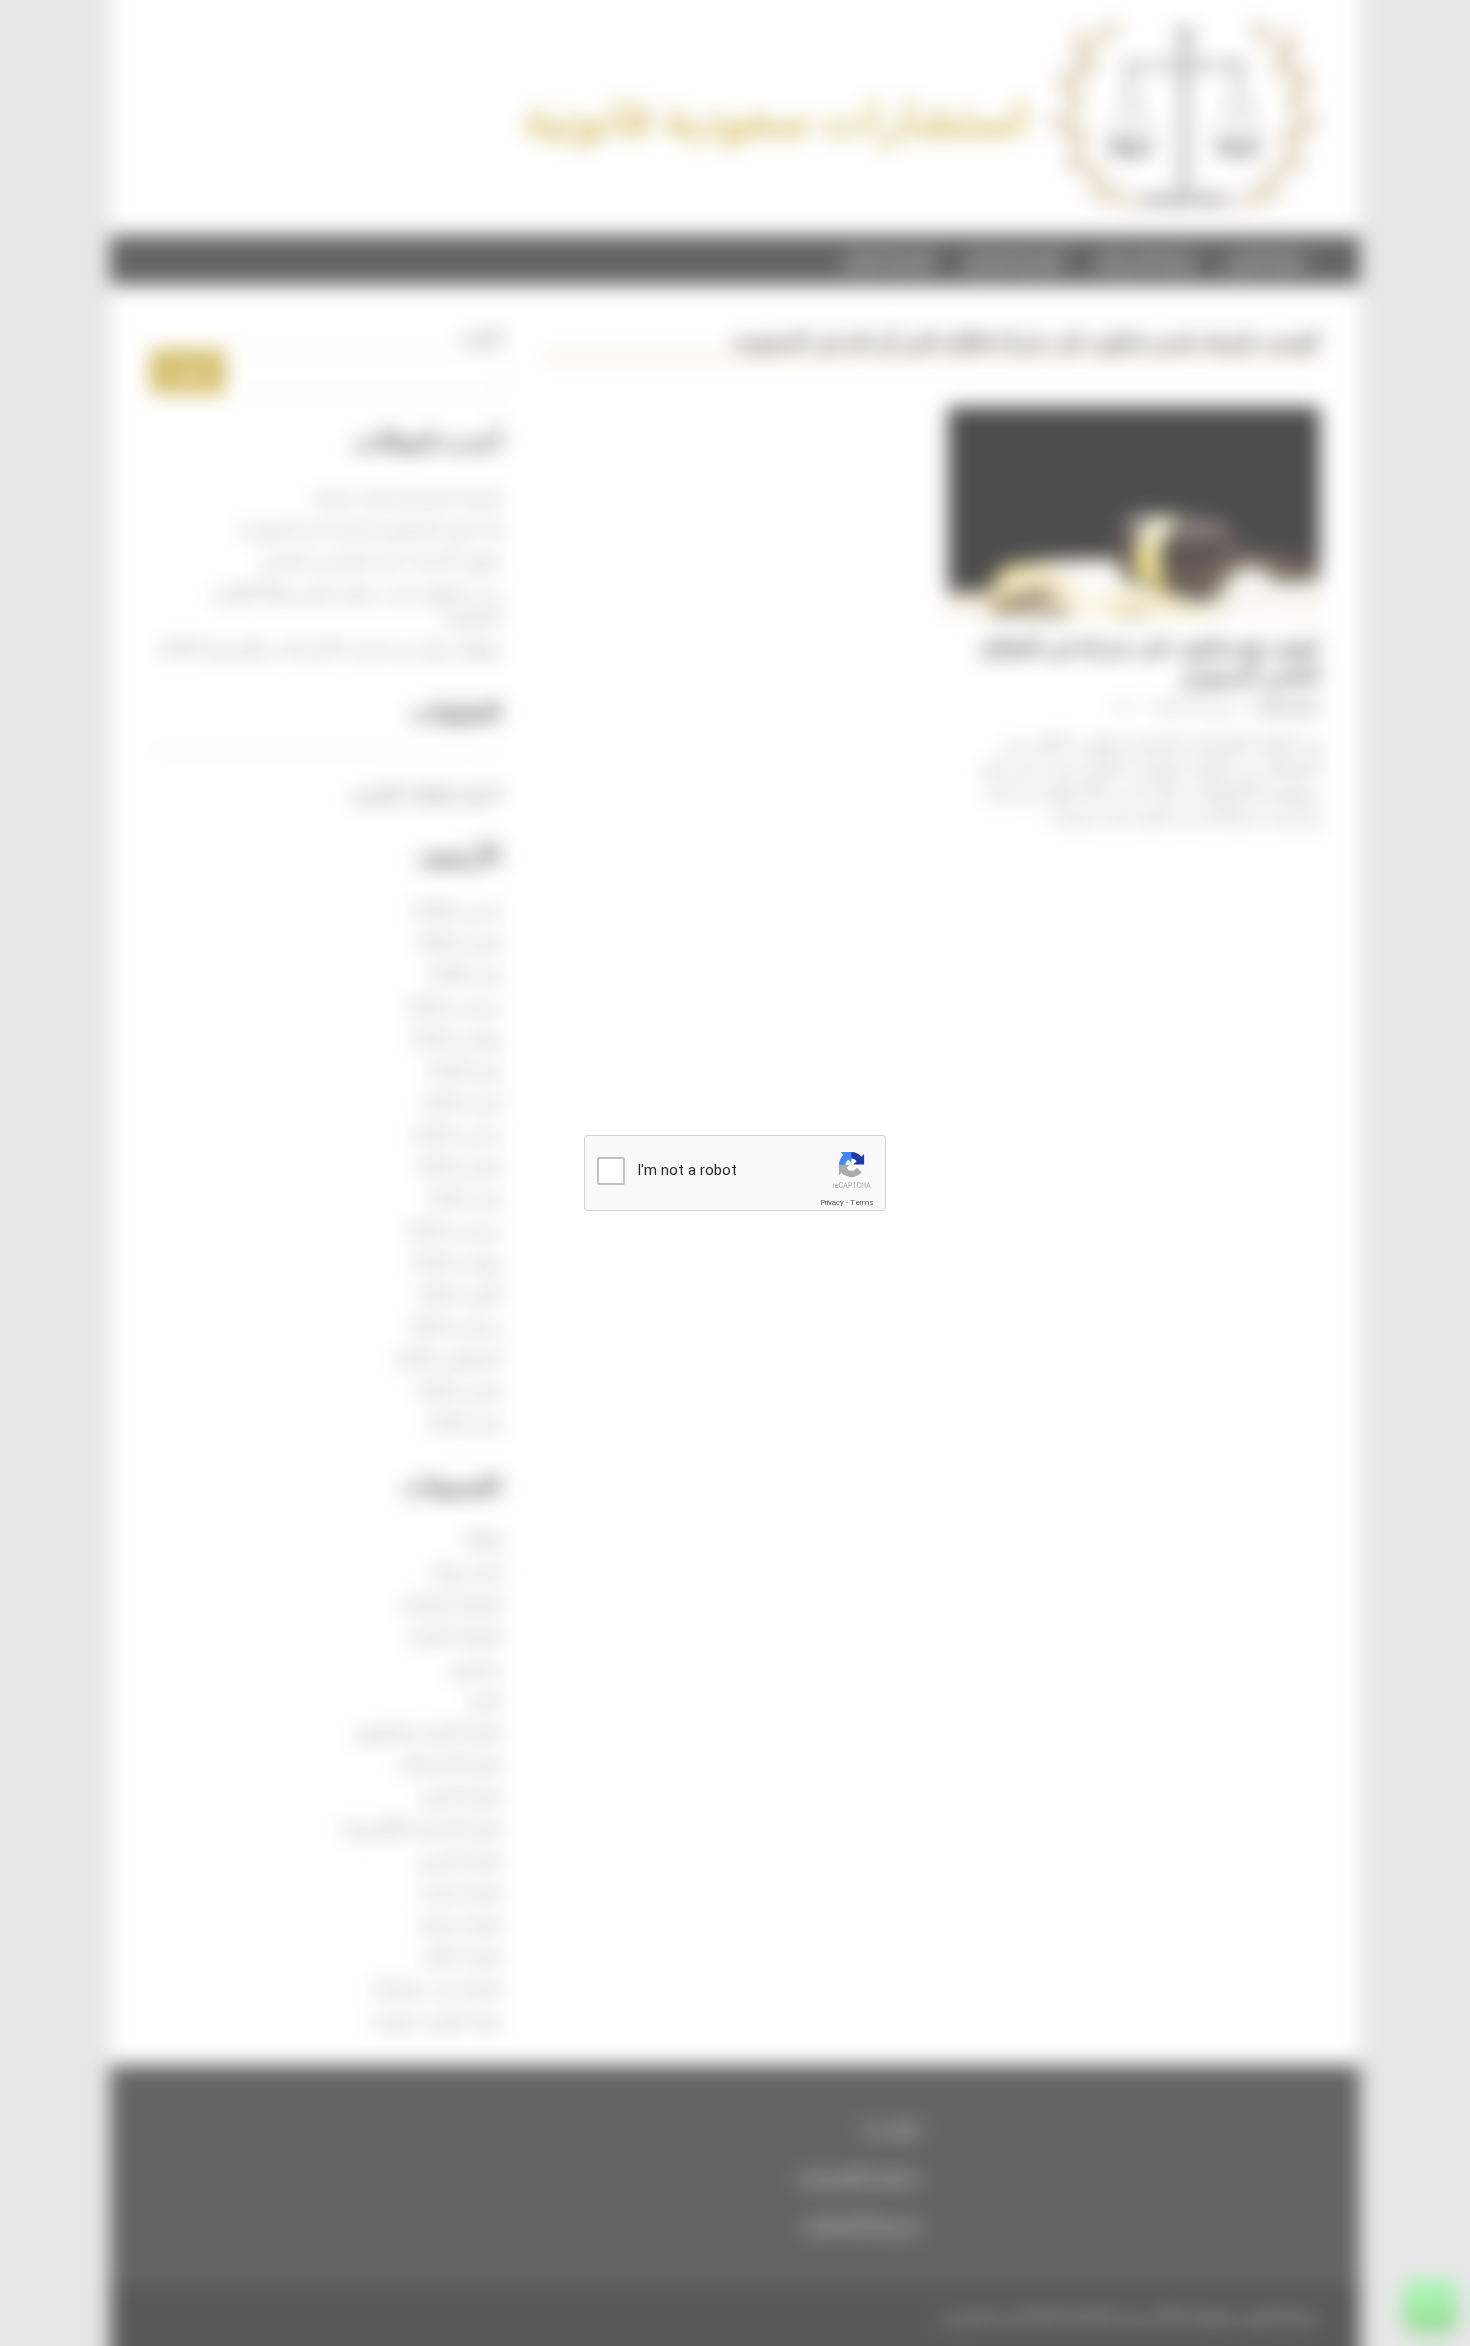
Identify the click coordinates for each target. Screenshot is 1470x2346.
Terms (862, 1202)
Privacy (832, 1202)
